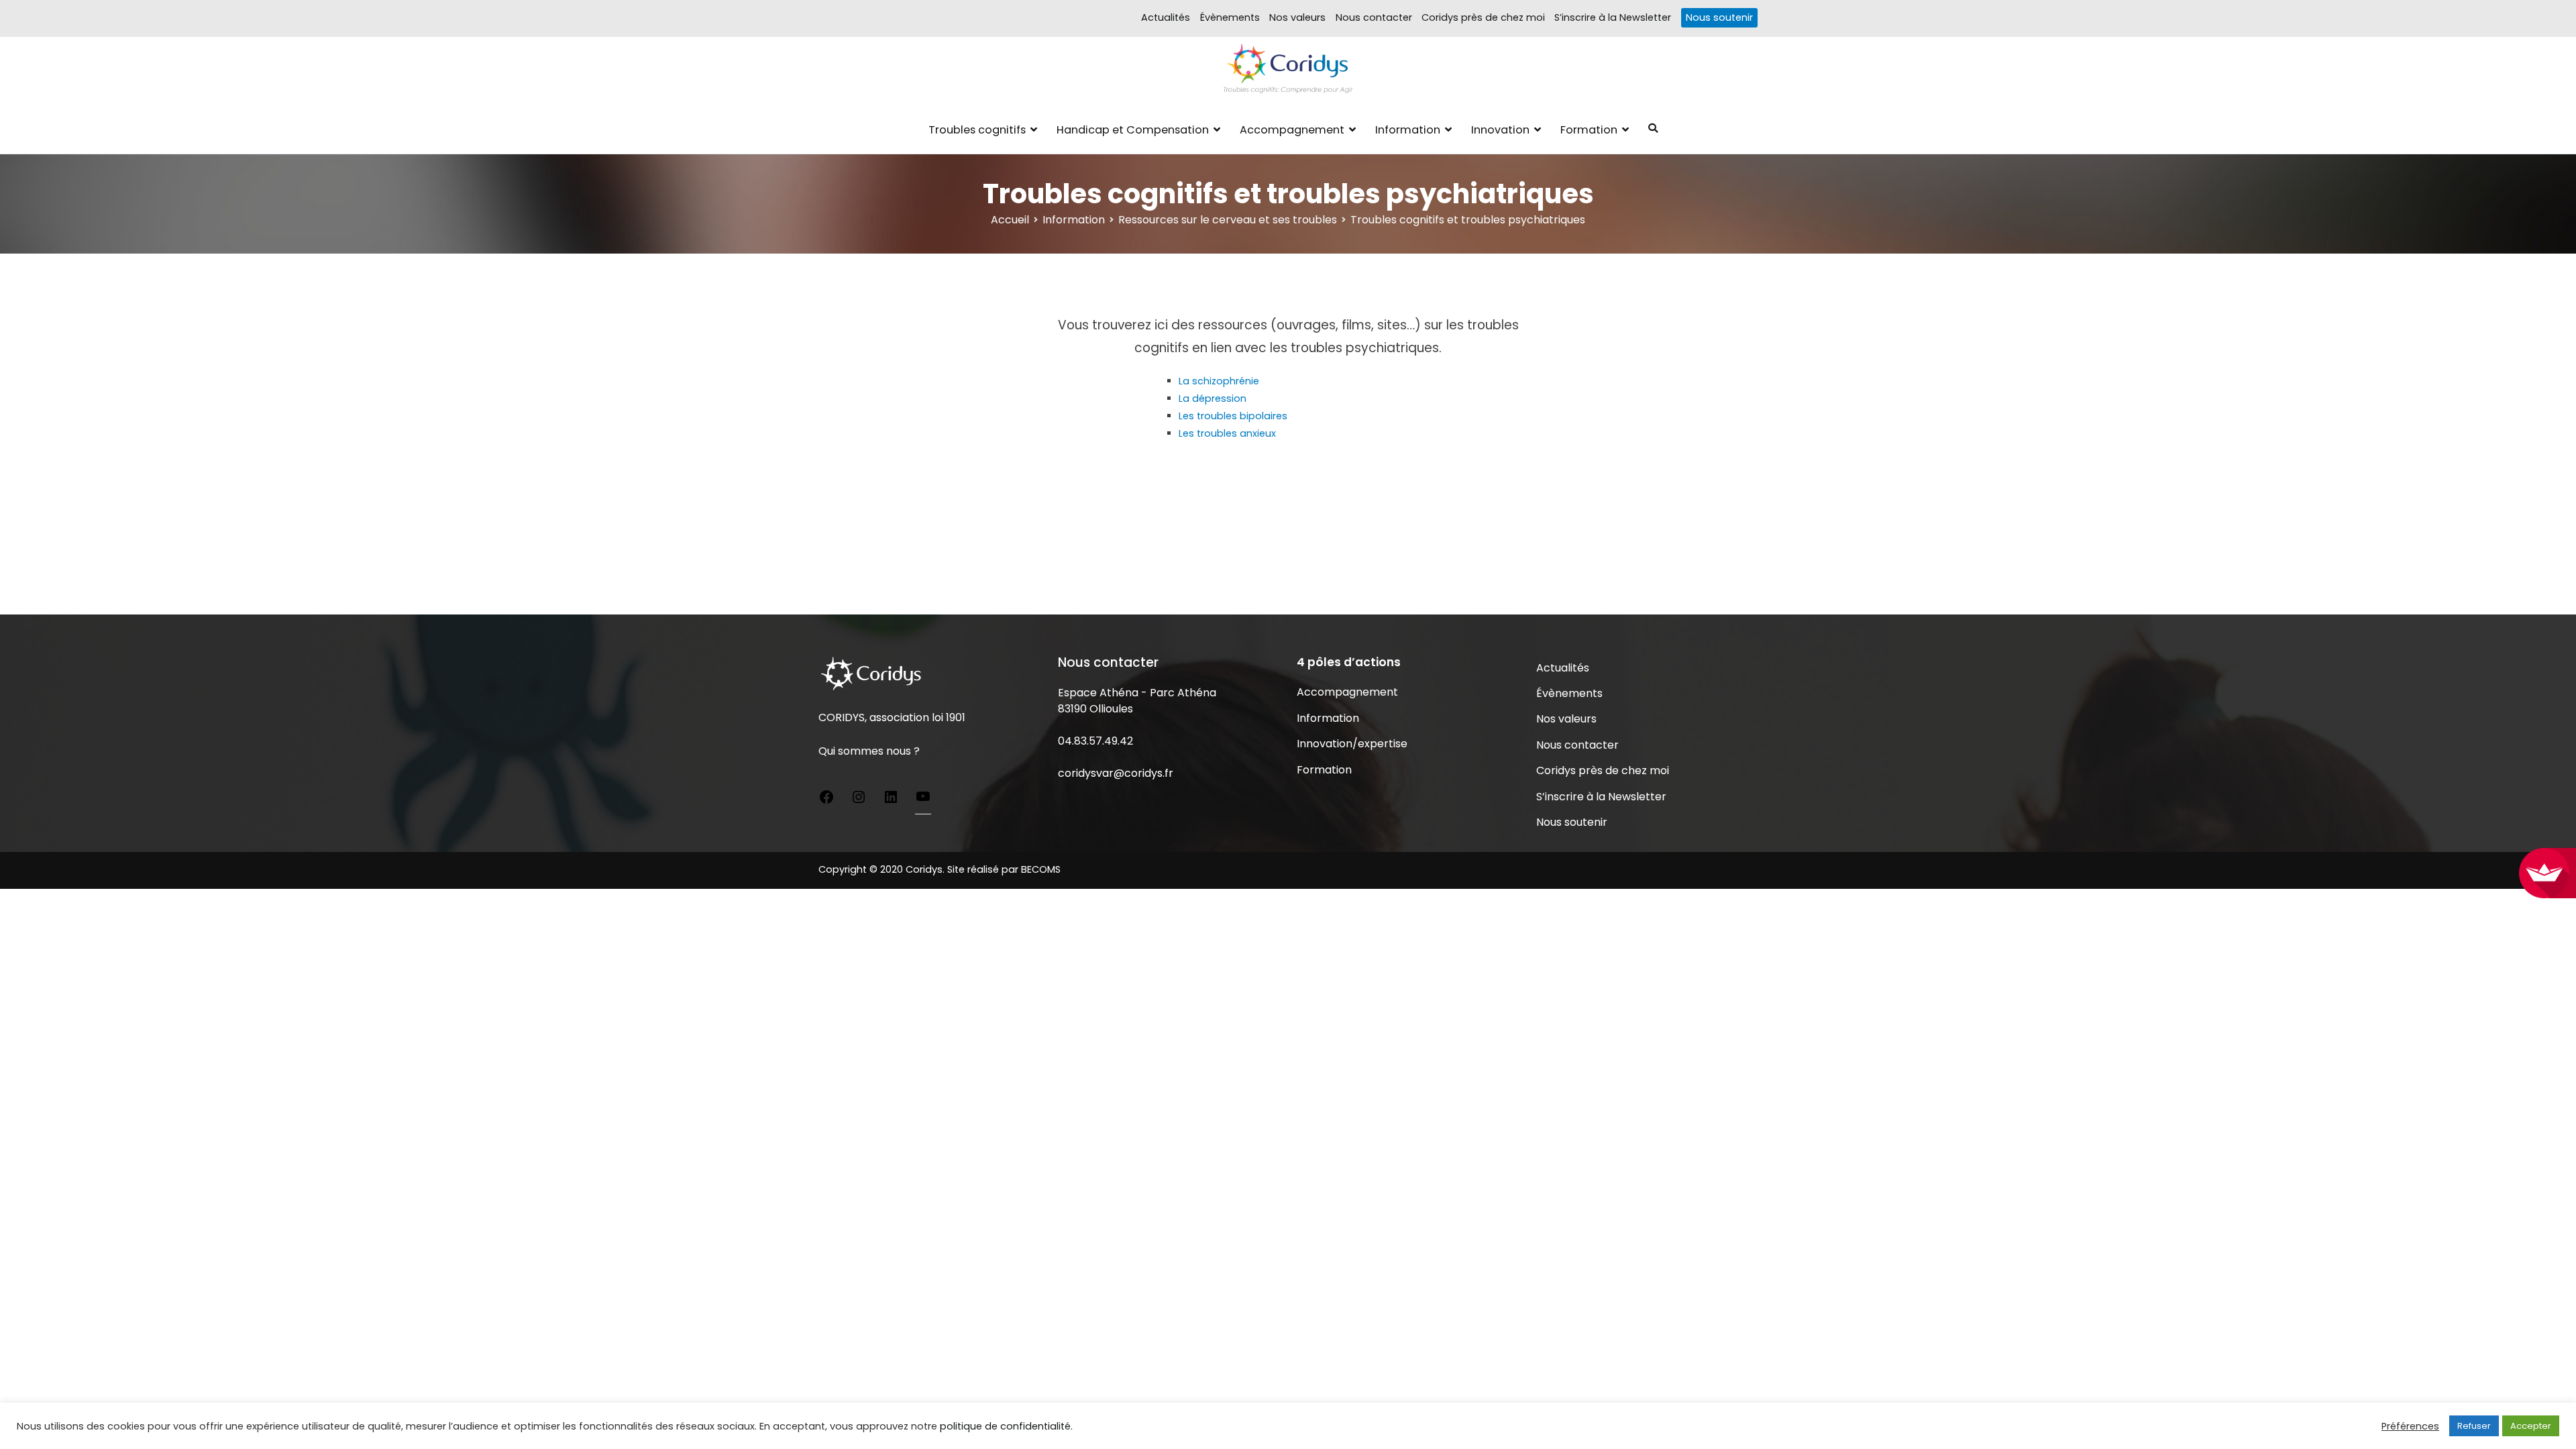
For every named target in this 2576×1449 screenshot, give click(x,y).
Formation (1589, 130)
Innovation (1500, 130)
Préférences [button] (2410, 1426)
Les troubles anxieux (1227, 433)
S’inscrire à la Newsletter (1613, 17)
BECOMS (1041, 869)
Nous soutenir (1719, 17)
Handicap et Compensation (1133, 130)
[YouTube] (923, 799)
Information (1408, 130)
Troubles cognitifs (977, 130)
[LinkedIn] (891, 799)
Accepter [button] (2531, 1426)
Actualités (1166, 17)
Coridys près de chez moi (1483, 17)
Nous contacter (1374, 17)
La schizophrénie (1219, 381)
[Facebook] (826, 799)
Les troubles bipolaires (1233, 416)
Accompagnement (1292, 130)
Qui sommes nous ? (869, 751)
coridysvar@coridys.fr (1116, 773)
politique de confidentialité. (1006, 1426)
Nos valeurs (1297, 17)
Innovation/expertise (1352, 744)
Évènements (1230, 17)
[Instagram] (859, 799)
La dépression (1213, 398)
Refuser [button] (2474, 1426)
